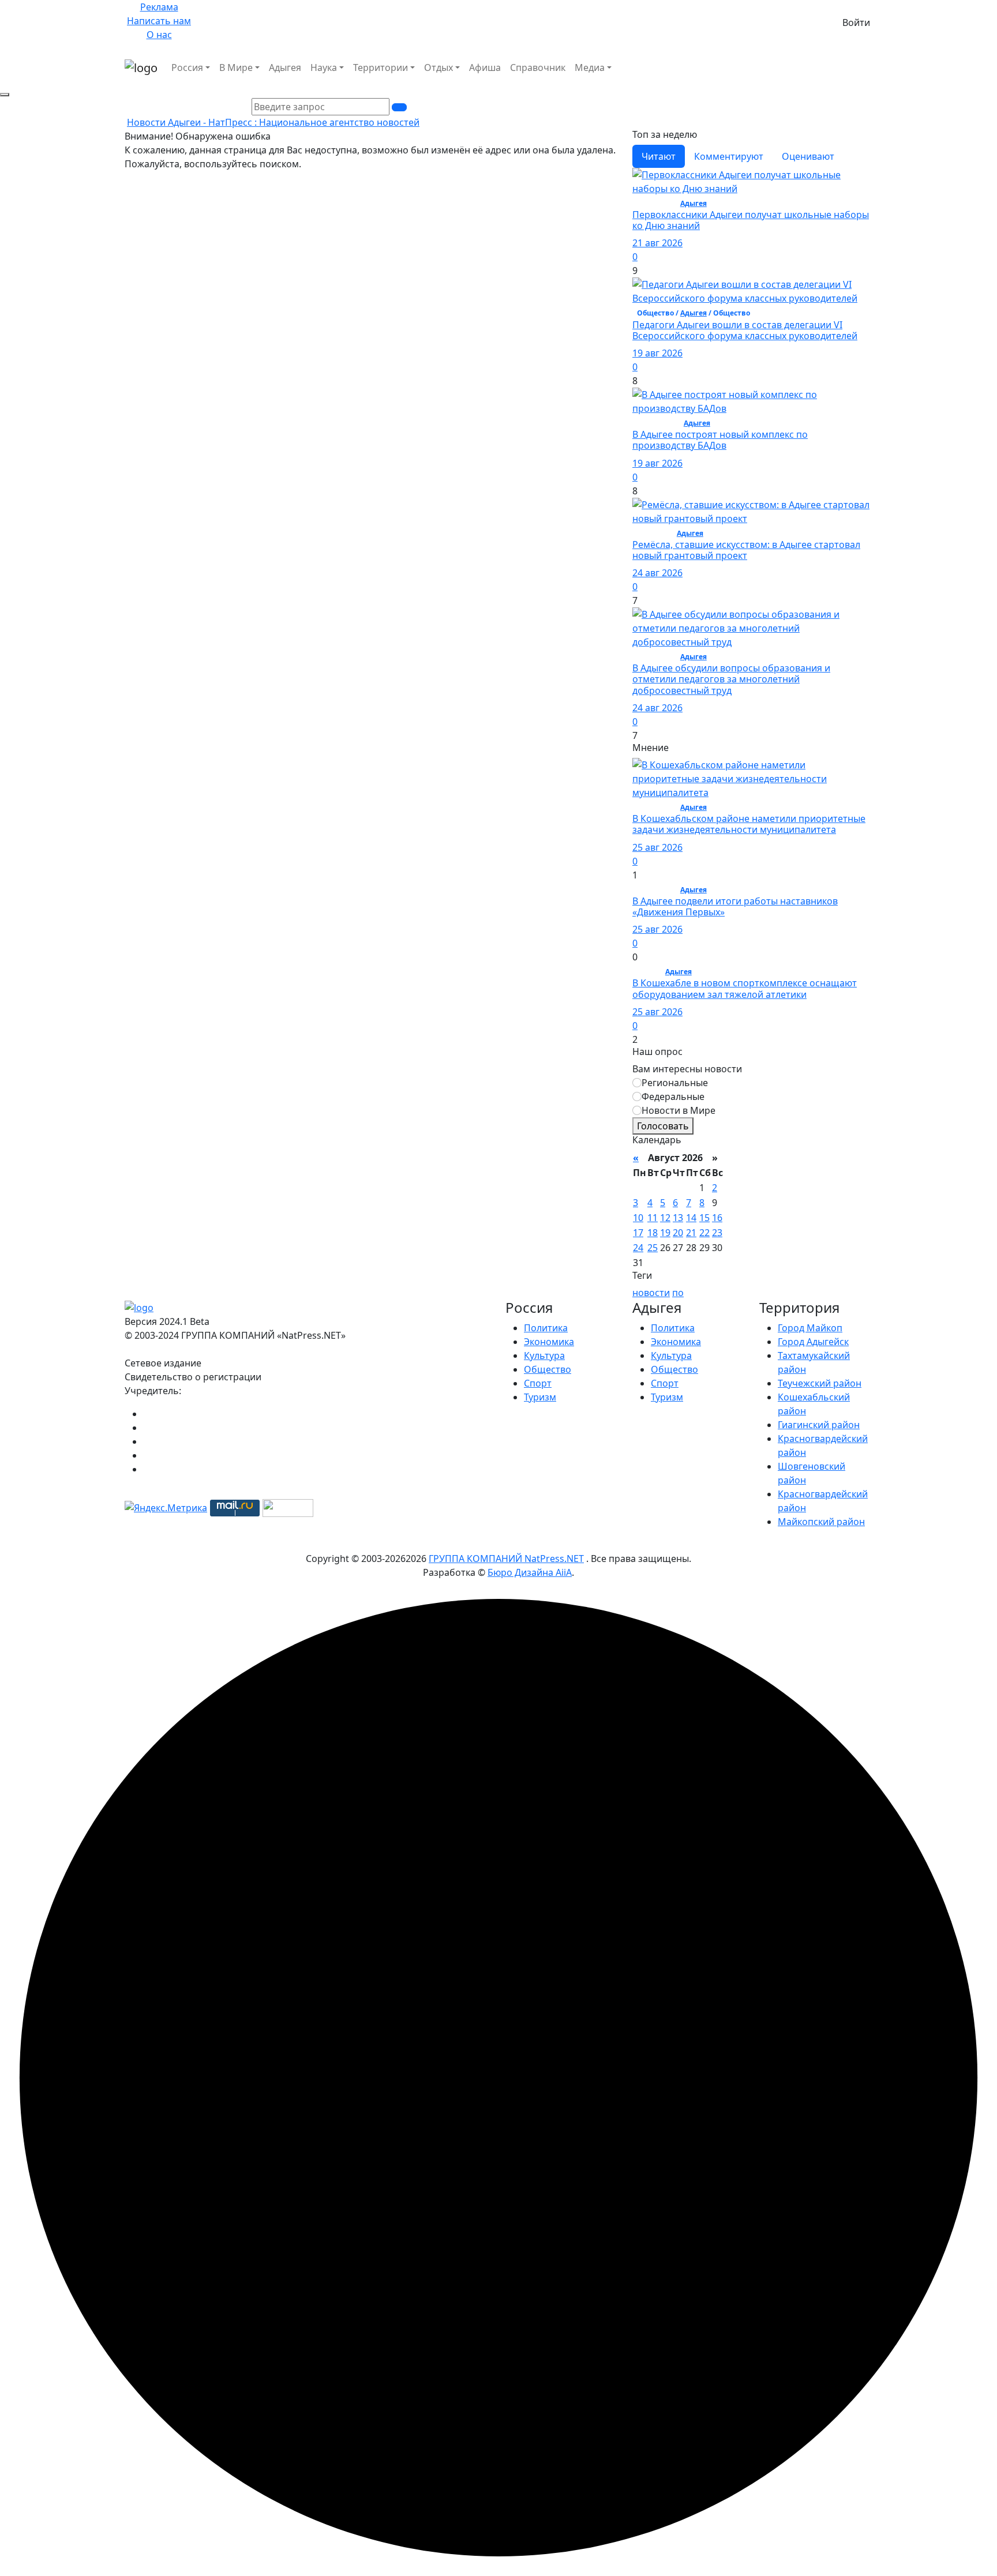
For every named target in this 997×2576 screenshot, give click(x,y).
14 (691, 1218)
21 (691, 1233)
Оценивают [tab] (808, 156)
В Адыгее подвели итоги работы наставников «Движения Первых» (735, 906)
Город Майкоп (810, 1328)
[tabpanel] (752, 455)
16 (717, 1218)
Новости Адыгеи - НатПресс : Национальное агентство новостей (273, 122)
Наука (324, 67)
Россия (187, 67)
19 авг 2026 (657, 353)
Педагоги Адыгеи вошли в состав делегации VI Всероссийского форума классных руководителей (745, 330)
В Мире (236, 67)
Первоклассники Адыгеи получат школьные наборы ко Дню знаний (751, 220)
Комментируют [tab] (729, 156)
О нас (159, 35)
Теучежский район (820, 1383)
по (678, 1293)
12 (665, 1218)
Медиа (590, 67)
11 (653, 1218)
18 (653, 1233)
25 (653, 1248)
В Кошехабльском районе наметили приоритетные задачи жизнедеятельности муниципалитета (749, 824)
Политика (546, 1328)
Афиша (485, 67)
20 (678, 1233)
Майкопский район (821, 1522)
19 (665, 1233)
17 (638, 1233)
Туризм (540, 1397)
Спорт (538, 1383)
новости (651, 1293)
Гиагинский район (819, 1425)
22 (704, 1233)
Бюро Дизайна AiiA (530, 1572)
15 (704, 1218)
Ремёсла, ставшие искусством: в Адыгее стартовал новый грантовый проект (746, 550)
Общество (548, 1369)
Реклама (159, 7)
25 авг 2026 (657, 847)
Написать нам (159, 21)
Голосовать (663, 1126)
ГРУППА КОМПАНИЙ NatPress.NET (506, 1559)
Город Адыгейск (813, 1342)
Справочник (538, 67)
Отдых (438, 67)
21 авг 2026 (657, 243)
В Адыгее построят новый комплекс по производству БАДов (720, 440)
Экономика (549, 1342)
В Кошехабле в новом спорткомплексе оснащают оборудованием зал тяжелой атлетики (745, 988)
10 (638, 1218)
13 (678, 1218)
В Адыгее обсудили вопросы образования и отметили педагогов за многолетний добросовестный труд (731, 679)
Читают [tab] (659, 156)
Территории (381, 67)
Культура (544, 1355)
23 (717, 1233)
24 (638, 1248)
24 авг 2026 (657, 573)
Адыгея (285, 67)
